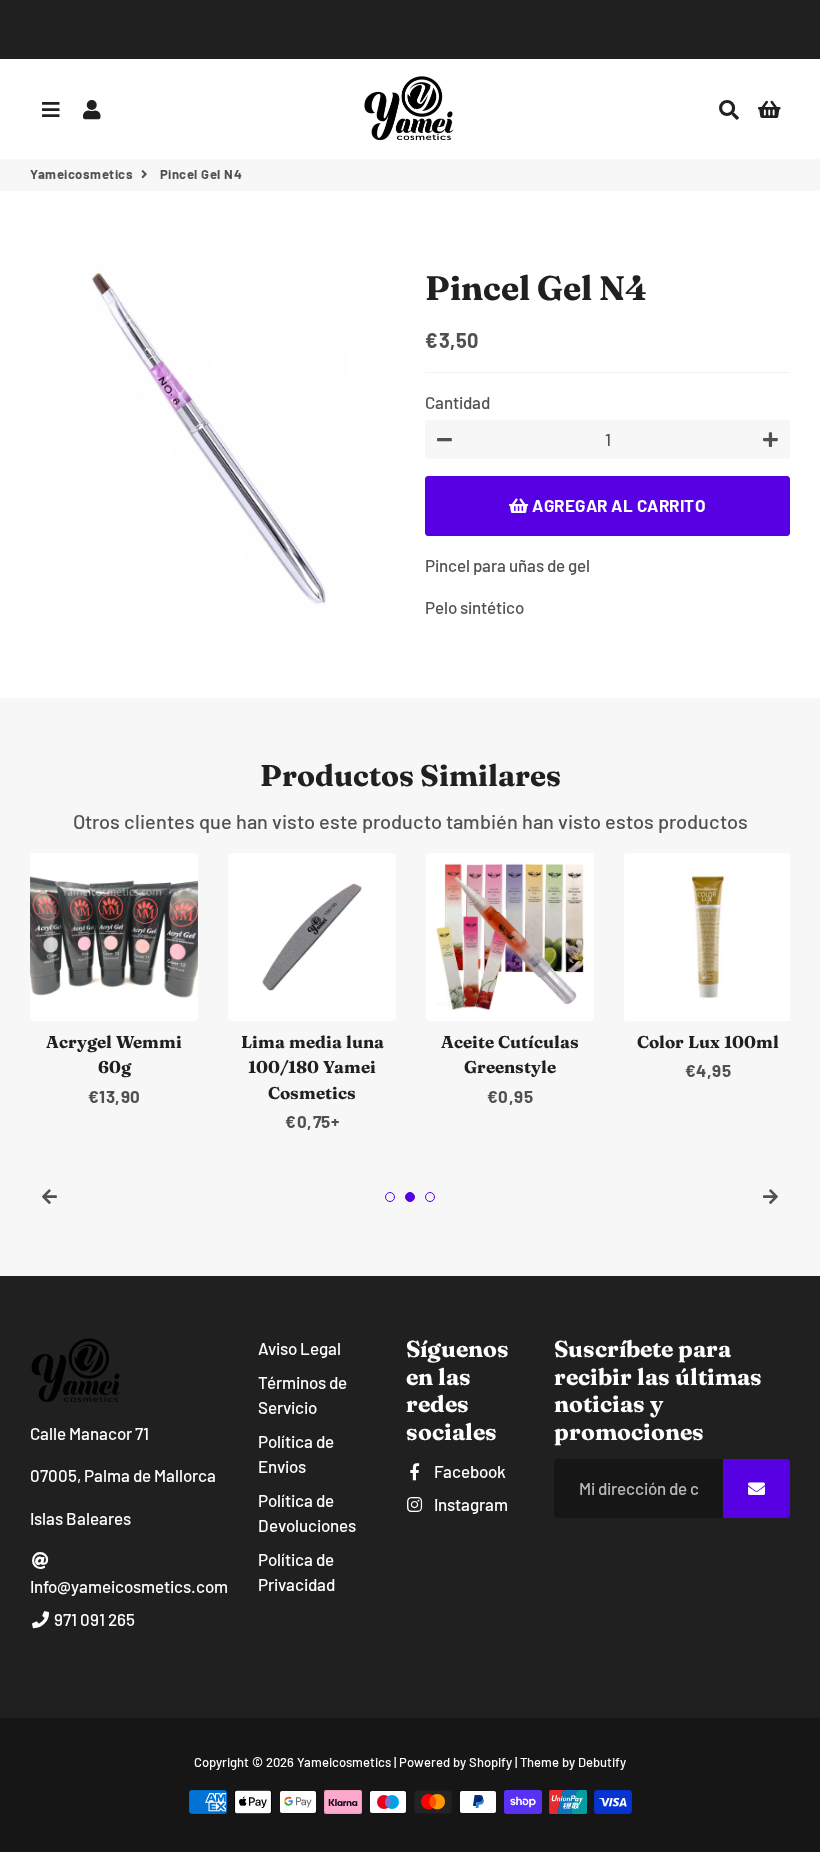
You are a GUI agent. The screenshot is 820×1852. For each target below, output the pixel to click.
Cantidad (457, 402)
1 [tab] (390, 1197)
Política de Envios (296, 1454)
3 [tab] (430, 1197)
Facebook (468, 1471)
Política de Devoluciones (307, 1513)
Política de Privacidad (296, 1572)
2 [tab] (410, 1197)
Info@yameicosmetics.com (129, 1586)
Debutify (602, 1762)
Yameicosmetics (81, 174)
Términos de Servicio (302, 1395)
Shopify (490, 1762)
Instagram (469, 1504)
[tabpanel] (114, 981)
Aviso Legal (299, 1348)
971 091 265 (93, 1619)
